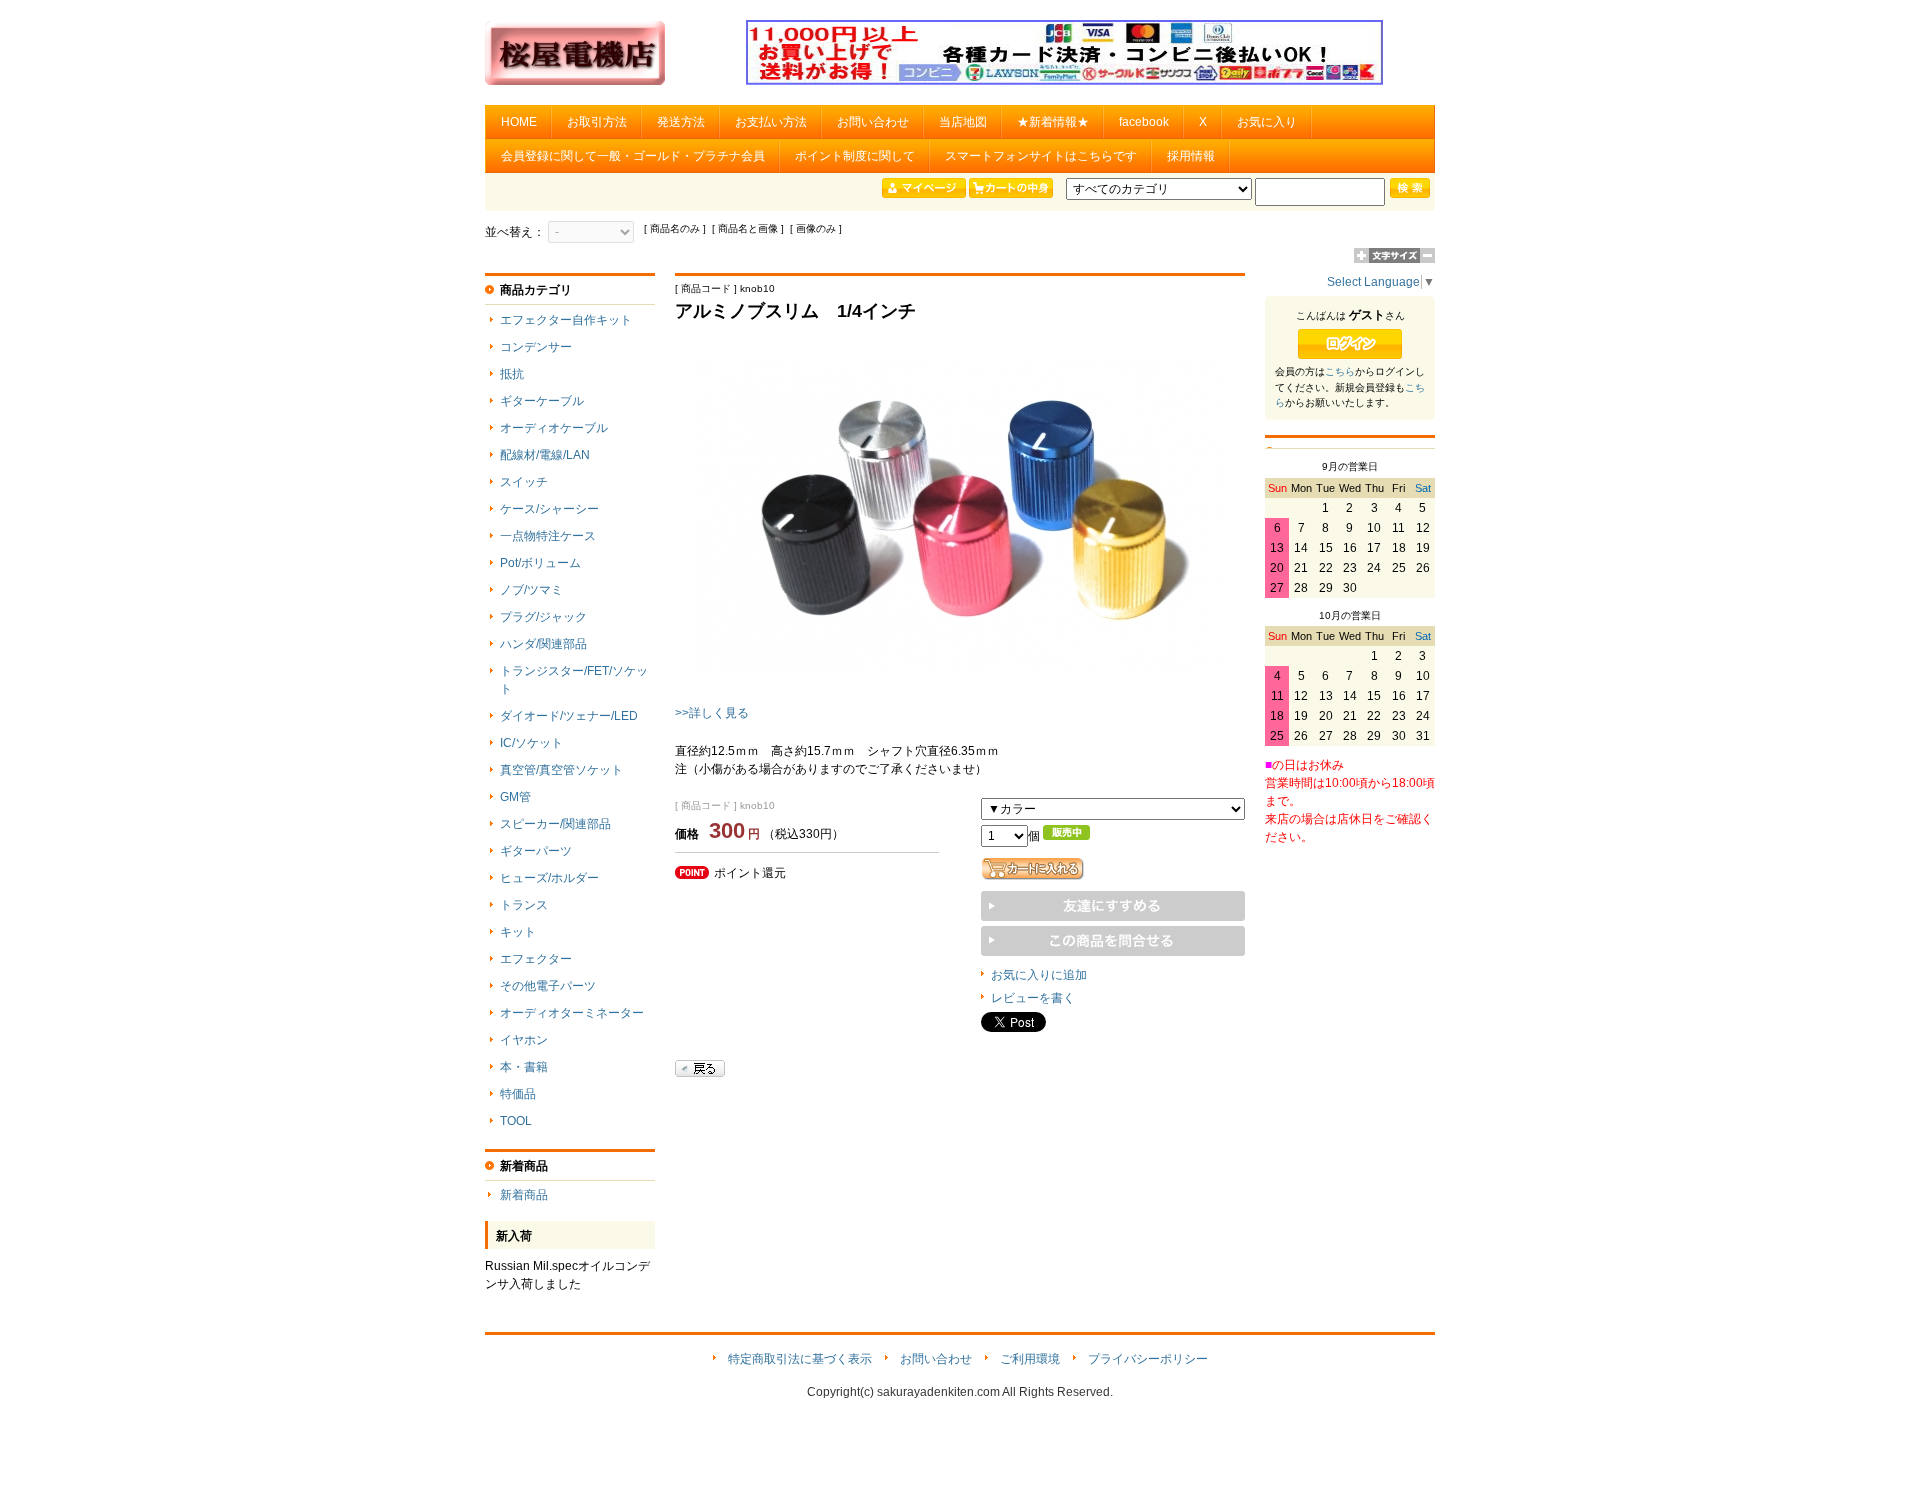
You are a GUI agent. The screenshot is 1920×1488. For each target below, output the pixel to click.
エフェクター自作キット (566, 320)
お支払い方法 (771, 122)
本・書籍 (524, 1067)
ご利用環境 (1030, 1359)
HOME (519, 122)
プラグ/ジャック (543, 617)
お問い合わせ (873, 122)
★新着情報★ (1053, 122)
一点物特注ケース (548, 536)
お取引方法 (597, 122)
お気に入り (1267, 122)
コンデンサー (536, 347)
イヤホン (524, 1040)
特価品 (518, 1094)
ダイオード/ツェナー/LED (569, 716)
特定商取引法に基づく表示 (800, 1359)
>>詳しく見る (712, 713)
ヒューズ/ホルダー (549, 878)
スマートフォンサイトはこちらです (1041, 156)
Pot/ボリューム (540, 563)
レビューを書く (1033, 998)
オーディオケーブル (554, 428)
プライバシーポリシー (1148, 1359)
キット (518, 932)
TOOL (516, 1121)
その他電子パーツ (548, 986)
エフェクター (536, 959)
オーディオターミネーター (572, 1013)
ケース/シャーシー (549, 509)
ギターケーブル (542, 401)
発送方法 (681, 122)
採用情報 (1191, 156)
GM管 (515, 797)
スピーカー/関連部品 (555, 824)
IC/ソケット (531, 743)
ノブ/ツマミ (531, 590)
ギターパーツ (536, 851)
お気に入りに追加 (1039, 975)
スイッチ (524, 482)
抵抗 (512, 374)
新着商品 (524, 1195)
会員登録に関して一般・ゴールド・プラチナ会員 (633, 156)
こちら (1340, 371)
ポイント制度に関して (855, 156)
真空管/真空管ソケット (561, 770)
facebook (1144, 122)
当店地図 (963, 122)
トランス (524, 905)
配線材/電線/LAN (545, 455)
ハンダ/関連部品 (543, 644)
